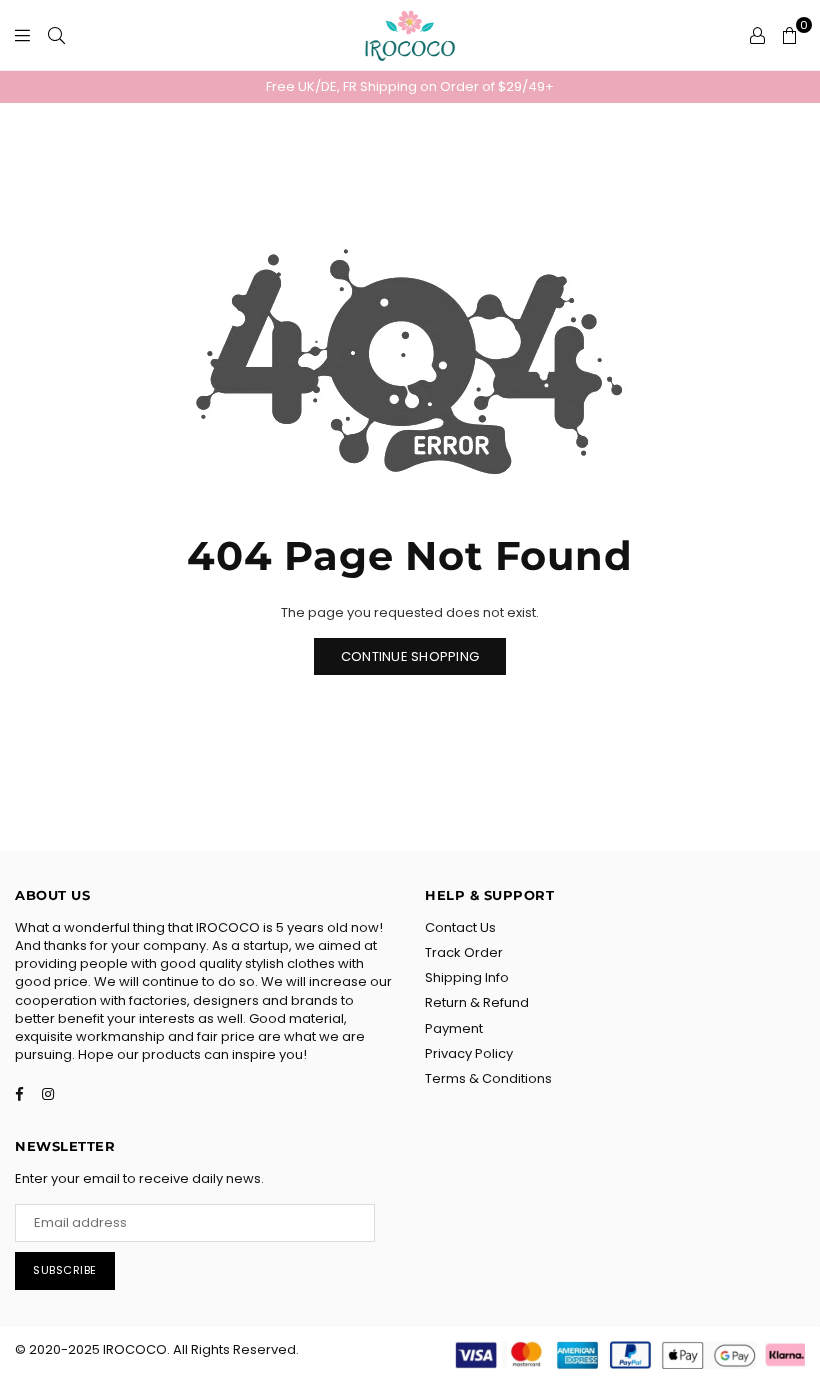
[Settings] (757, 35)
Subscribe (65, 1270)
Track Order (464, 952)
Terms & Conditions (488, 1078)
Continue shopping (410, 656)
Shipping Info (467, 977)
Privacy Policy (469, 1053)
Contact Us (460, 927)
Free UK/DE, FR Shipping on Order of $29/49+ (410, 86)
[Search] (56, 35)
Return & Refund (477, 1002)
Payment (454, 1028)
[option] (410, 87)
